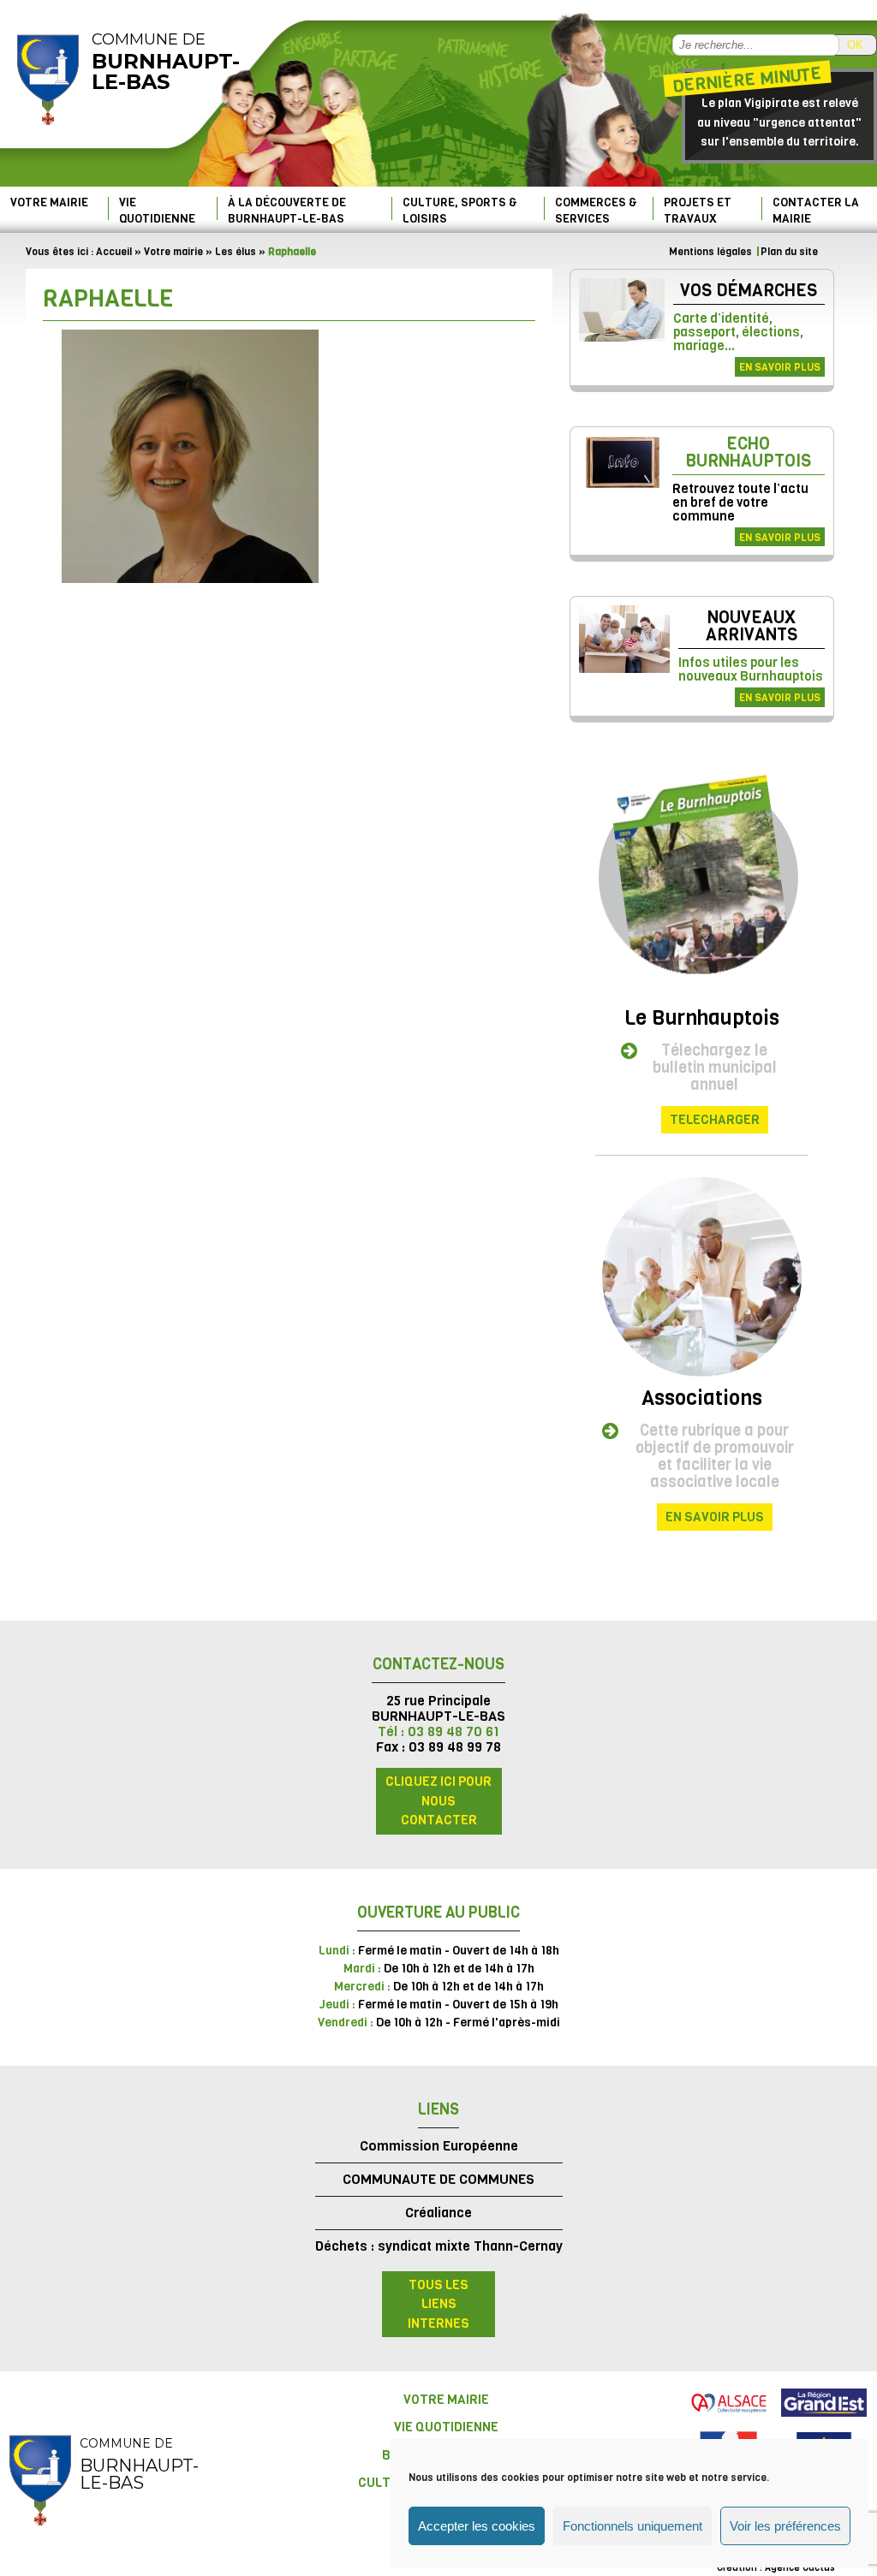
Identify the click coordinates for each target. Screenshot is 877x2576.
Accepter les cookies (477, 2526)
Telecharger (715, 1120)
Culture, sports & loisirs (460, 210)
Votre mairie (49, 202)
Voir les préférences (785, 2526)
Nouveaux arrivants (752, 626)
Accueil (114, 252)
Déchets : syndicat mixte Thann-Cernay (439, 2246)
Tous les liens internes (438, 2304)
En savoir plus (780, 367)
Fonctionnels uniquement (632, 2526)
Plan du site (789, 252)
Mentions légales (710, 252)
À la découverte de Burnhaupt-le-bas (287, 210)
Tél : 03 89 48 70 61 (438, 1731)
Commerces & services (596, 210)
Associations (702, 1398)
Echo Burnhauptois (748, 452)
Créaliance (438, 2213)
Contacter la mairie (816, 210)
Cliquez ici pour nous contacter (438, 1801)
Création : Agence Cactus (776, 2568)
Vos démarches (749, 291)
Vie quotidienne (157, 210)
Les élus (236, 252)
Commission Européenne (439, 2146)
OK (855, 45)
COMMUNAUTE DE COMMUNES (438, 2179)
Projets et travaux (698, 210)
